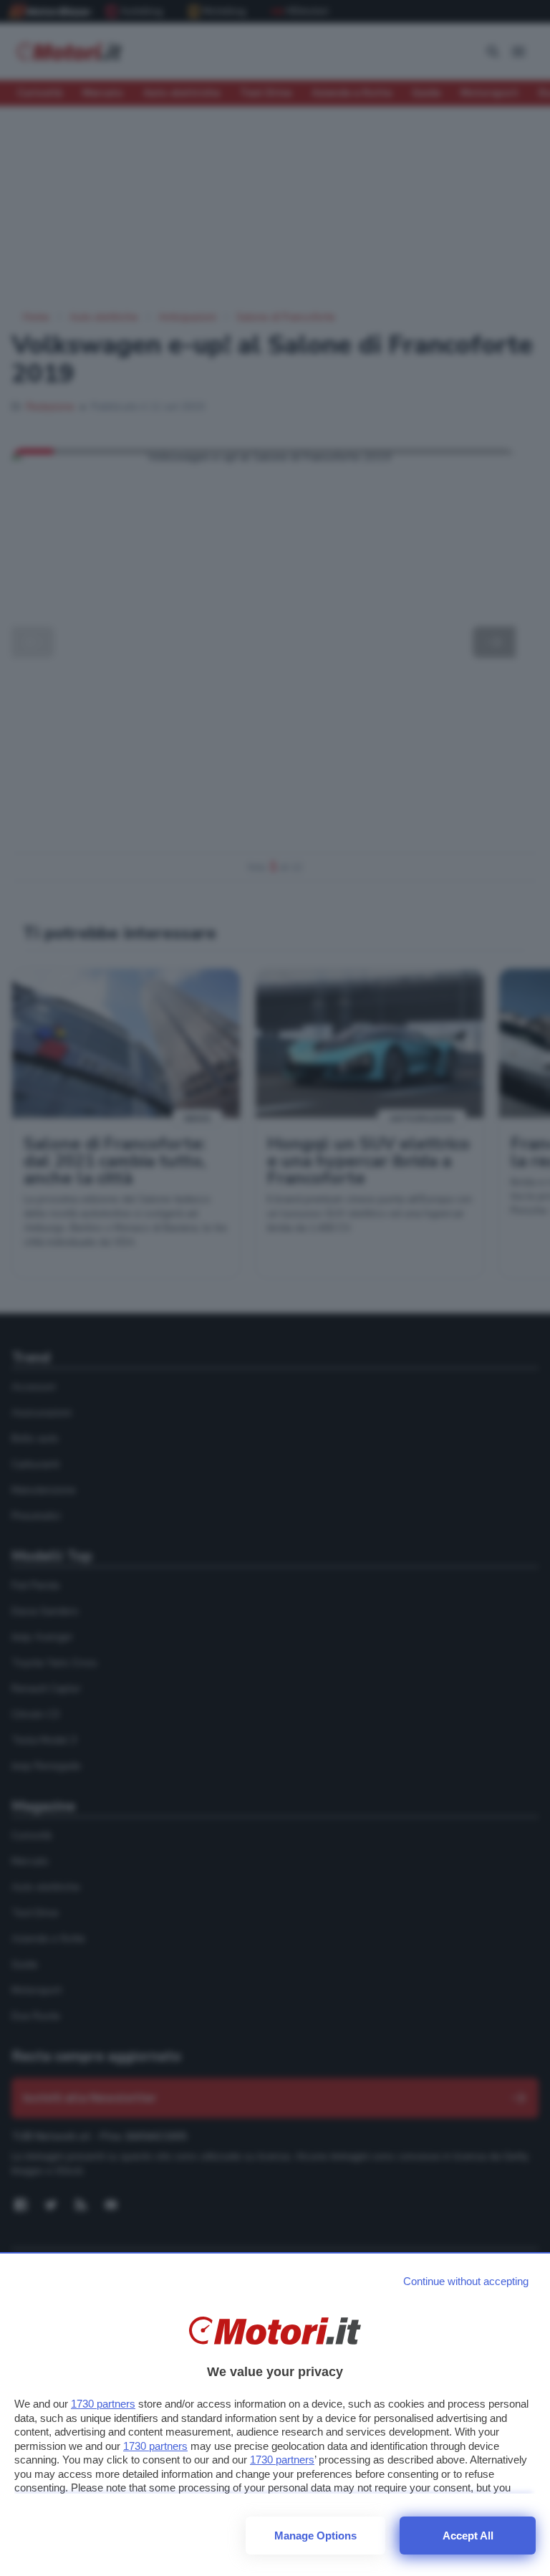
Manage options (315, 2536)
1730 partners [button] (103, 2404)
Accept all (468, 2536)
